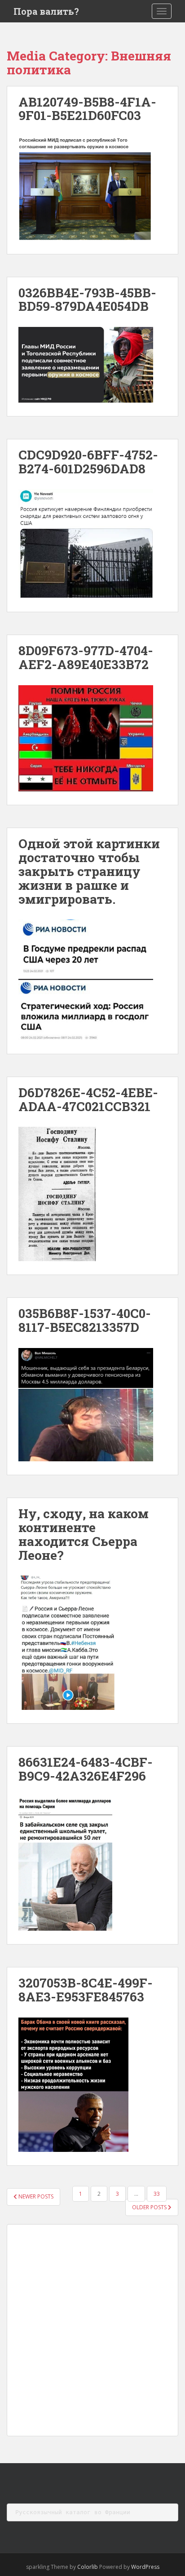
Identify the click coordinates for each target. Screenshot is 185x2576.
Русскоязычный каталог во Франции (73, 2512)
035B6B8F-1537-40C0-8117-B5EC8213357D (85, 1320)
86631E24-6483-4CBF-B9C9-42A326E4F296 (86, 1769)
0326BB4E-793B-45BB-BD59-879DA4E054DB (87, 300)
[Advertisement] (92, 2330)
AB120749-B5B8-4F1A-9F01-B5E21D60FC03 (87, 109)
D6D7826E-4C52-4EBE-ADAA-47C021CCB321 (88, 1099)
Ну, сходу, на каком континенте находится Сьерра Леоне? (84, 1534)
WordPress (145, 2567)
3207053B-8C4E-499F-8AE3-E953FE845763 (86, 1990)
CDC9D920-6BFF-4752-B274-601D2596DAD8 (88, 462)
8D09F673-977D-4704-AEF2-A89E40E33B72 (86, 657)
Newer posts (35, 2196)
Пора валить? (46, 11)
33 (157, 2194)
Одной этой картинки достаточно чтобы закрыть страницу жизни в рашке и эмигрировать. (89, 871)
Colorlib (88, 2567)
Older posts (150, 2207)
